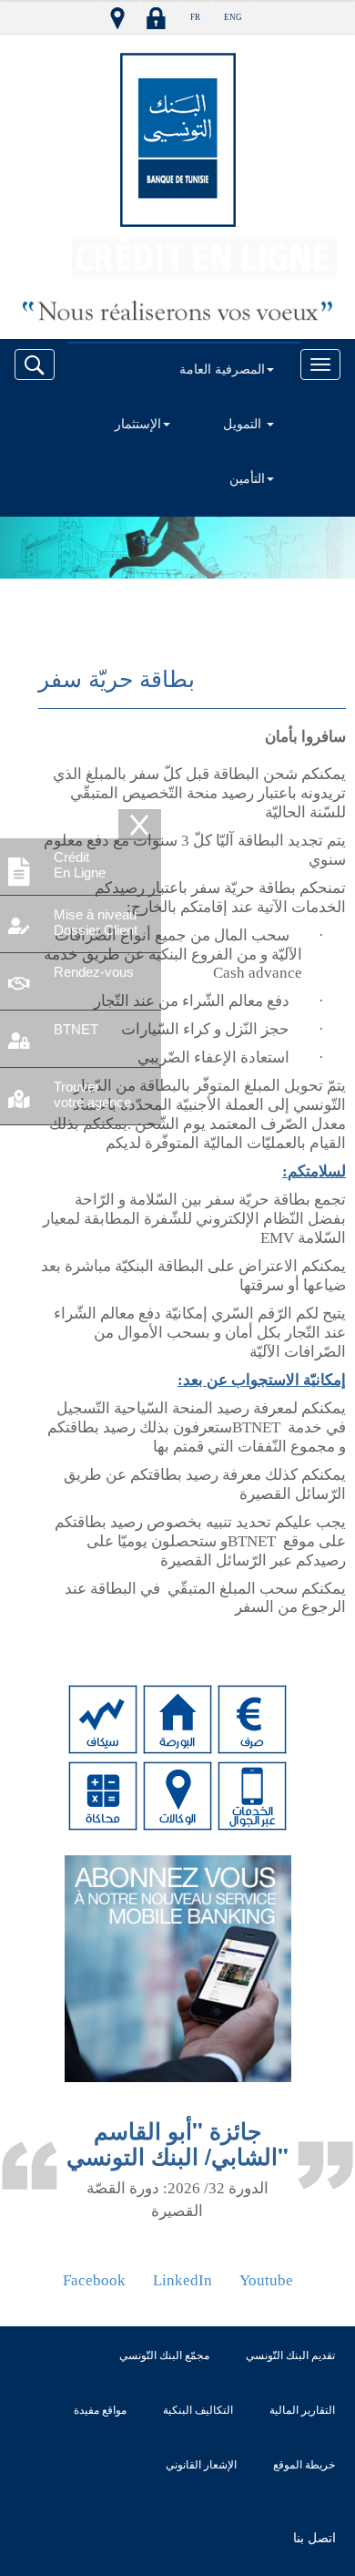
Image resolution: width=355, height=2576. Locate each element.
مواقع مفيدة (100, 2410)
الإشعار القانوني (201, 2465)
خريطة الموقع (304, 2465)
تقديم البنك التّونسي (290, 2355)
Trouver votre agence (92, 1094)
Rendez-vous (94, 972)
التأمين (247, 479)
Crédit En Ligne (80, 865)
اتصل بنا (314, 2538)
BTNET (76, 1029)
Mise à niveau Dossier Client (96, 922)
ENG (233, 17)
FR (195, 17)
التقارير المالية (302, 2410)
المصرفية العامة (222, 369)
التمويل (244, 424)
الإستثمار (138, 424)
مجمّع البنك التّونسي (164, 2355)
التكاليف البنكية (198, 2410)
